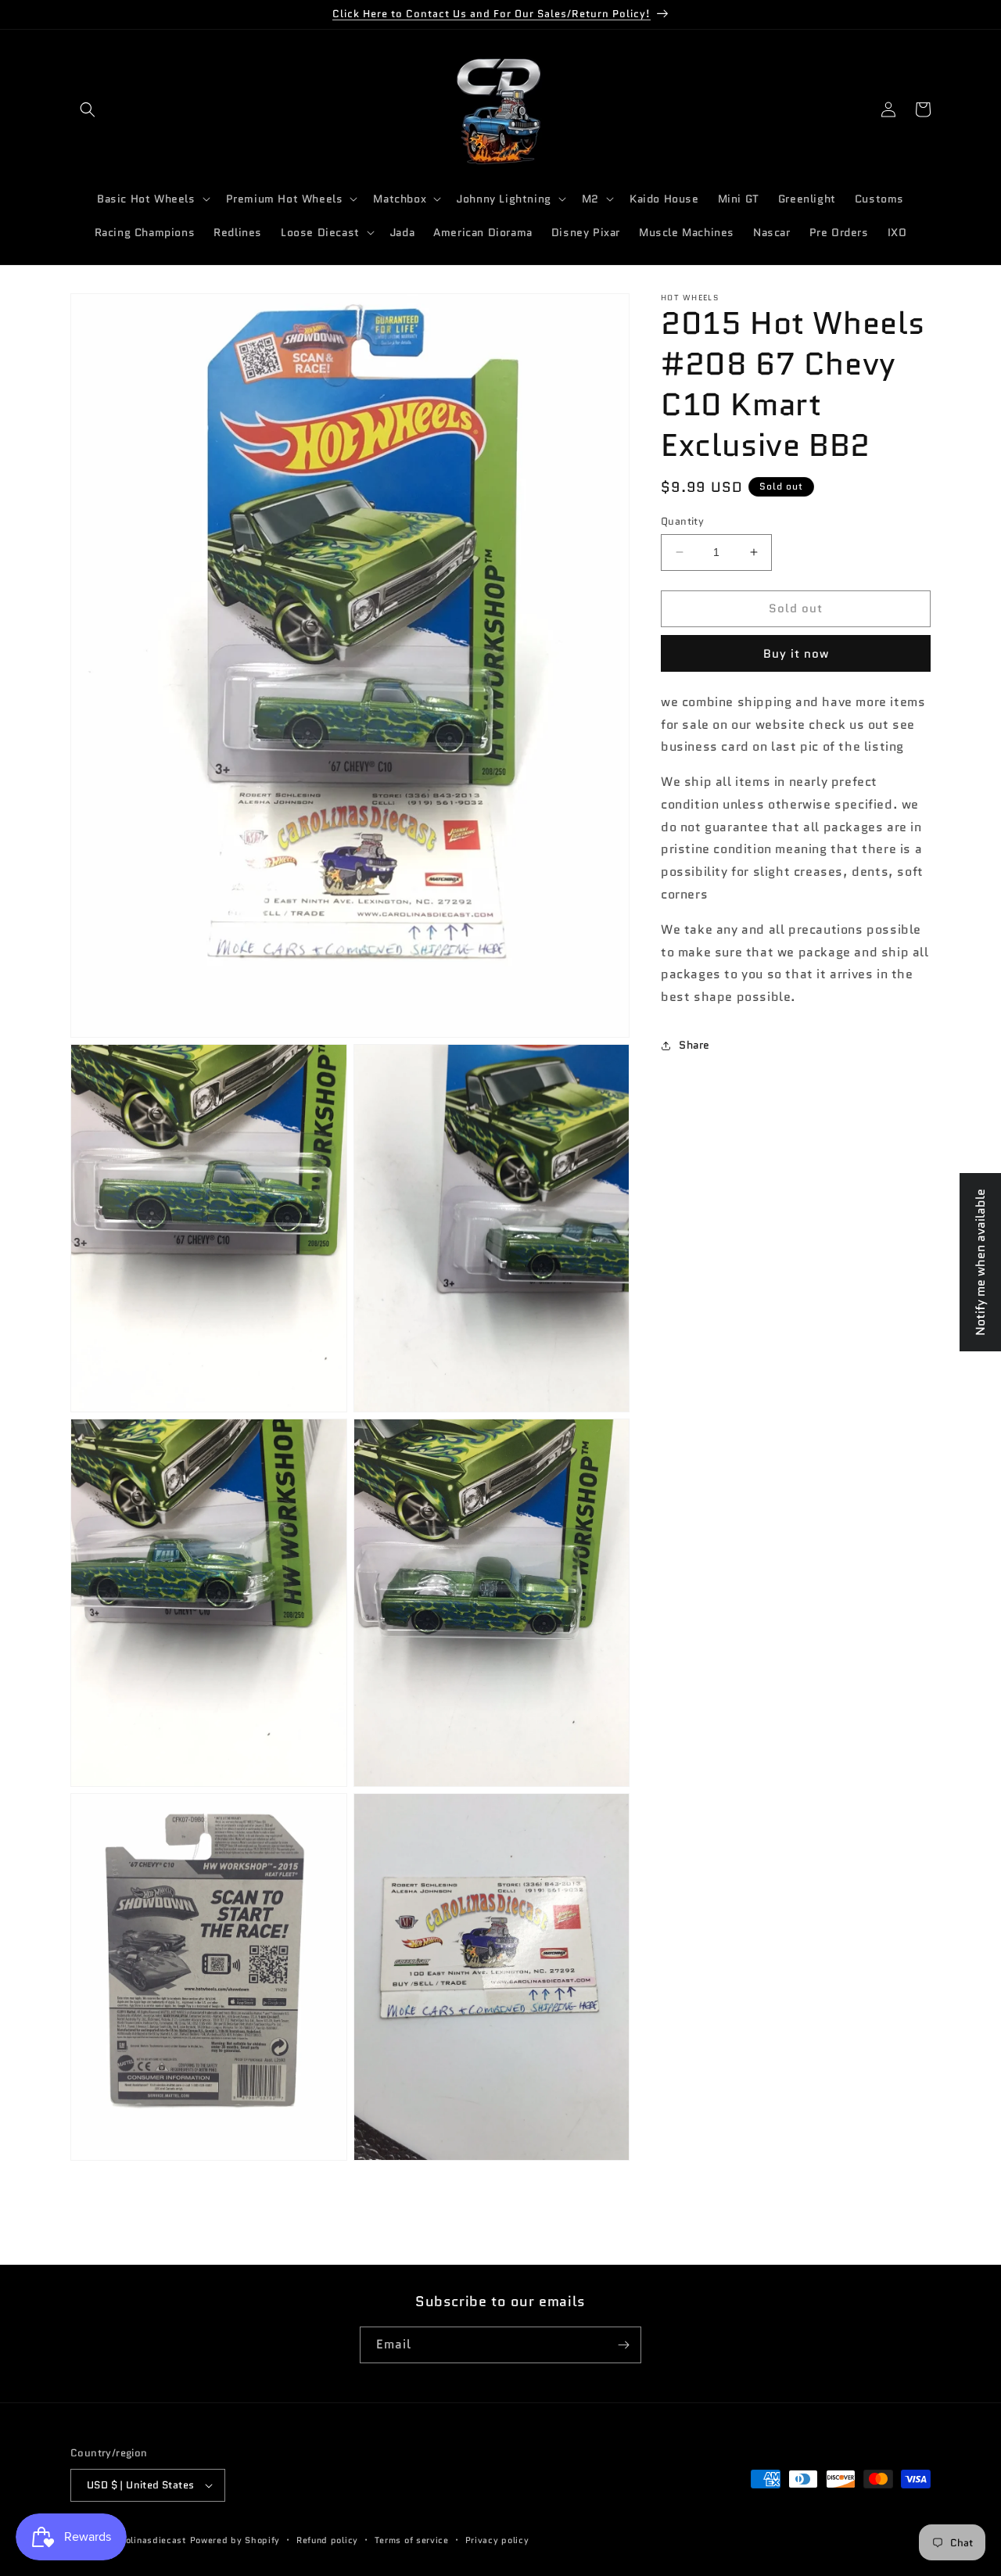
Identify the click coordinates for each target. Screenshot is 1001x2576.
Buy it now (796, 653)
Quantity (682, 521)
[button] (88, 109)
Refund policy (327, 2539)
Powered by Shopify (235, 2540)
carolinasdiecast (149, 2540)
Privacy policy (497, 2539)
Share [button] (694, 1045)
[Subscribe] (623, 2345)
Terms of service (412, 2539)
